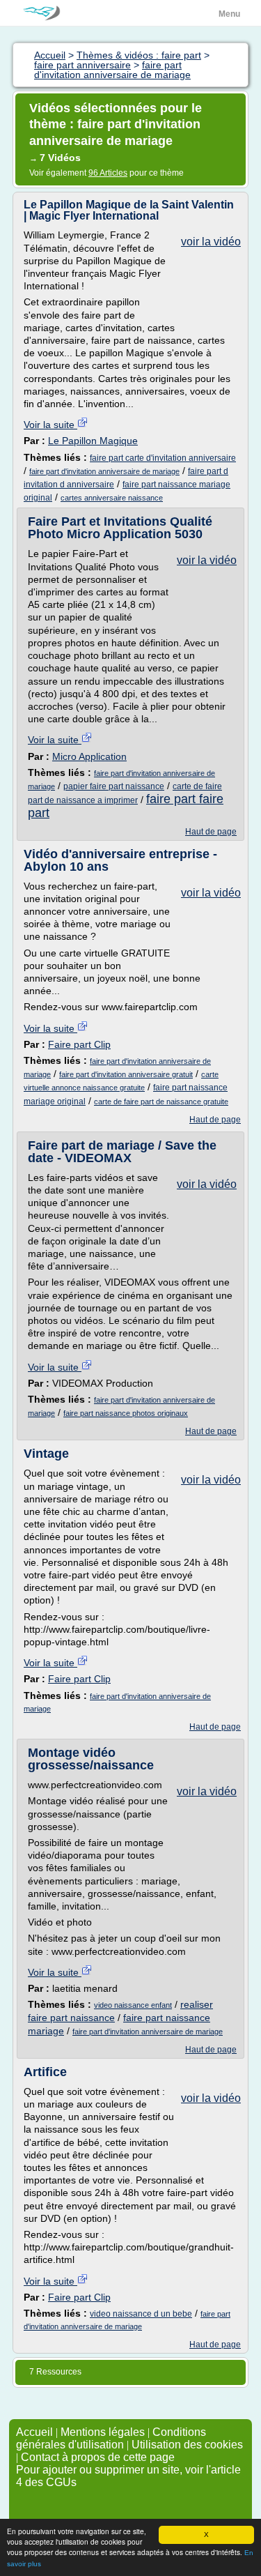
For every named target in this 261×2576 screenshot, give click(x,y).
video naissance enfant (133, 2005)
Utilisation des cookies (187, 2445)
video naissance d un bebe (141, 2314)
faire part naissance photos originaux (126, 1413)
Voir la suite (50, 425)
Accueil (34, 2432)
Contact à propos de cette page (98, 2457)
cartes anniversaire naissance (112, 498)
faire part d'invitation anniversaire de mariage (104, 471)
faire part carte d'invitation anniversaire (163, 458)
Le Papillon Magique (93, 441)
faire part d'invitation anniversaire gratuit (126, 1074)
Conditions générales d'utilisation (111, 2438)
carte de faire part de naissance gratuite (161, 1102)
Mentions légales (103, 2432)
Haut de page (211, 832)
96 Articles (108, 173)
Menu (229, 14)
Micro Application (89, 756)
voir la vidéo (211, 242)
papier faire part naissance (114, 786)
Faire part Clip (79, 1044)
